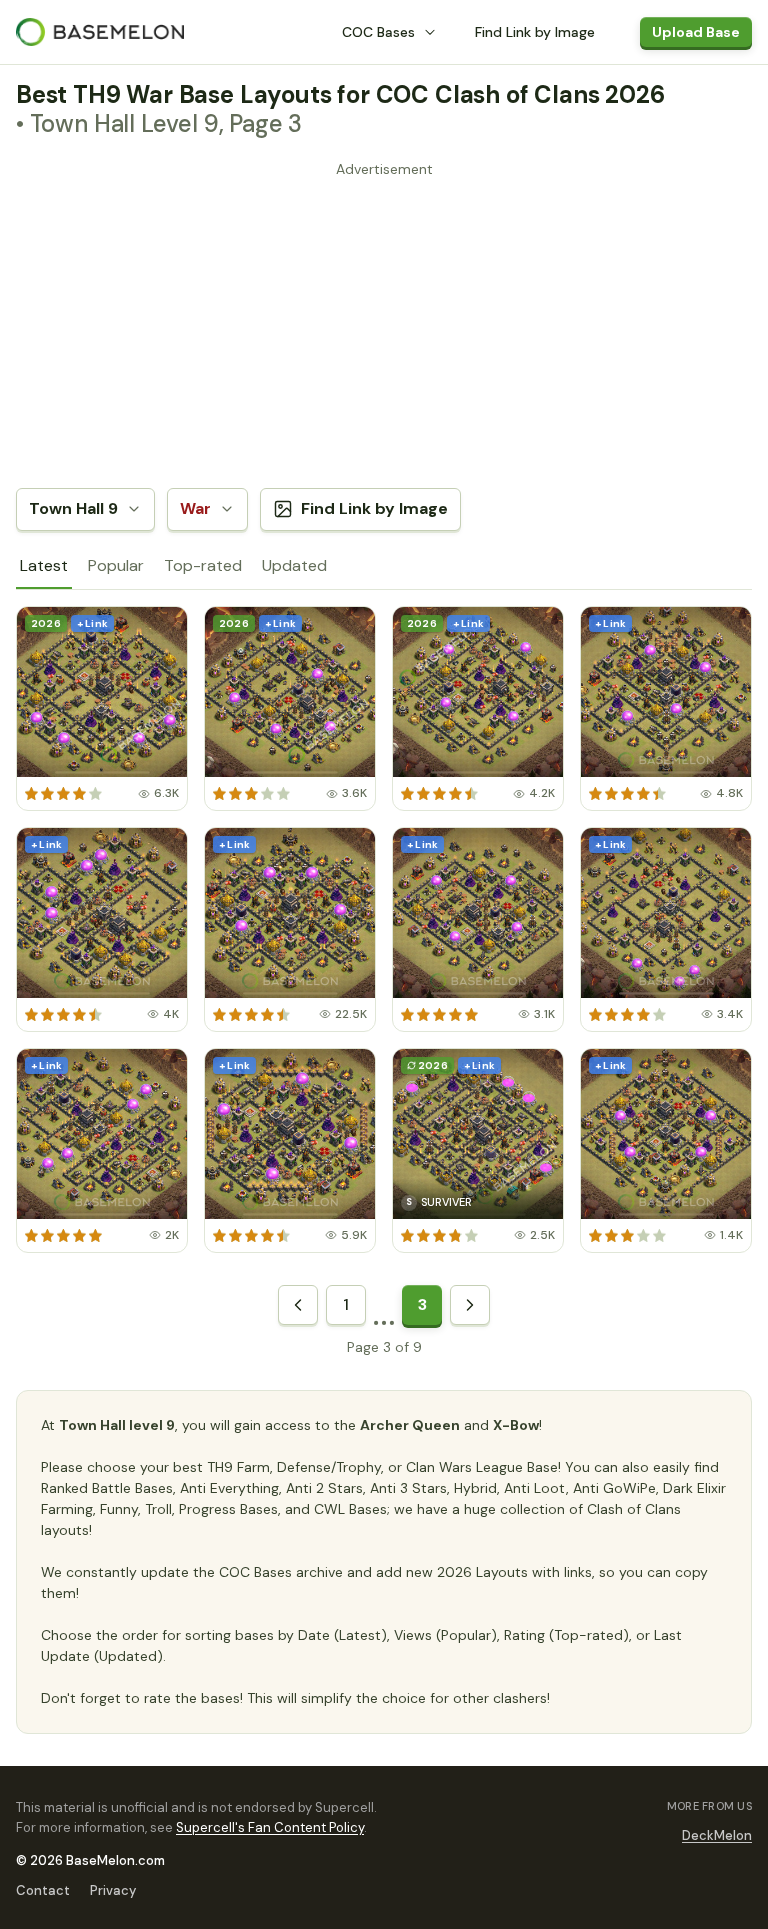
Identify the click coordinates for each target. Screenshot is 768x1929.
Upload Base (696, 32)
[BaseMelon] (100, 32)
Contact (43, 1890)
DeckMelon (717, 1835)
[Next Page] (470, 1305)
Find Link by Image (535, 32)
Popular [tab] (116, 565)
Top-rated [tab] (203, 565)
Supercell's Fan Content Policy (270, 1827)
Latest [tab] (44, 565)
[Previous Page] (298, 1305)
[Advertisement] (384, 324)
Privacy (113, 1890)
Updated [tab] (294, 565)
